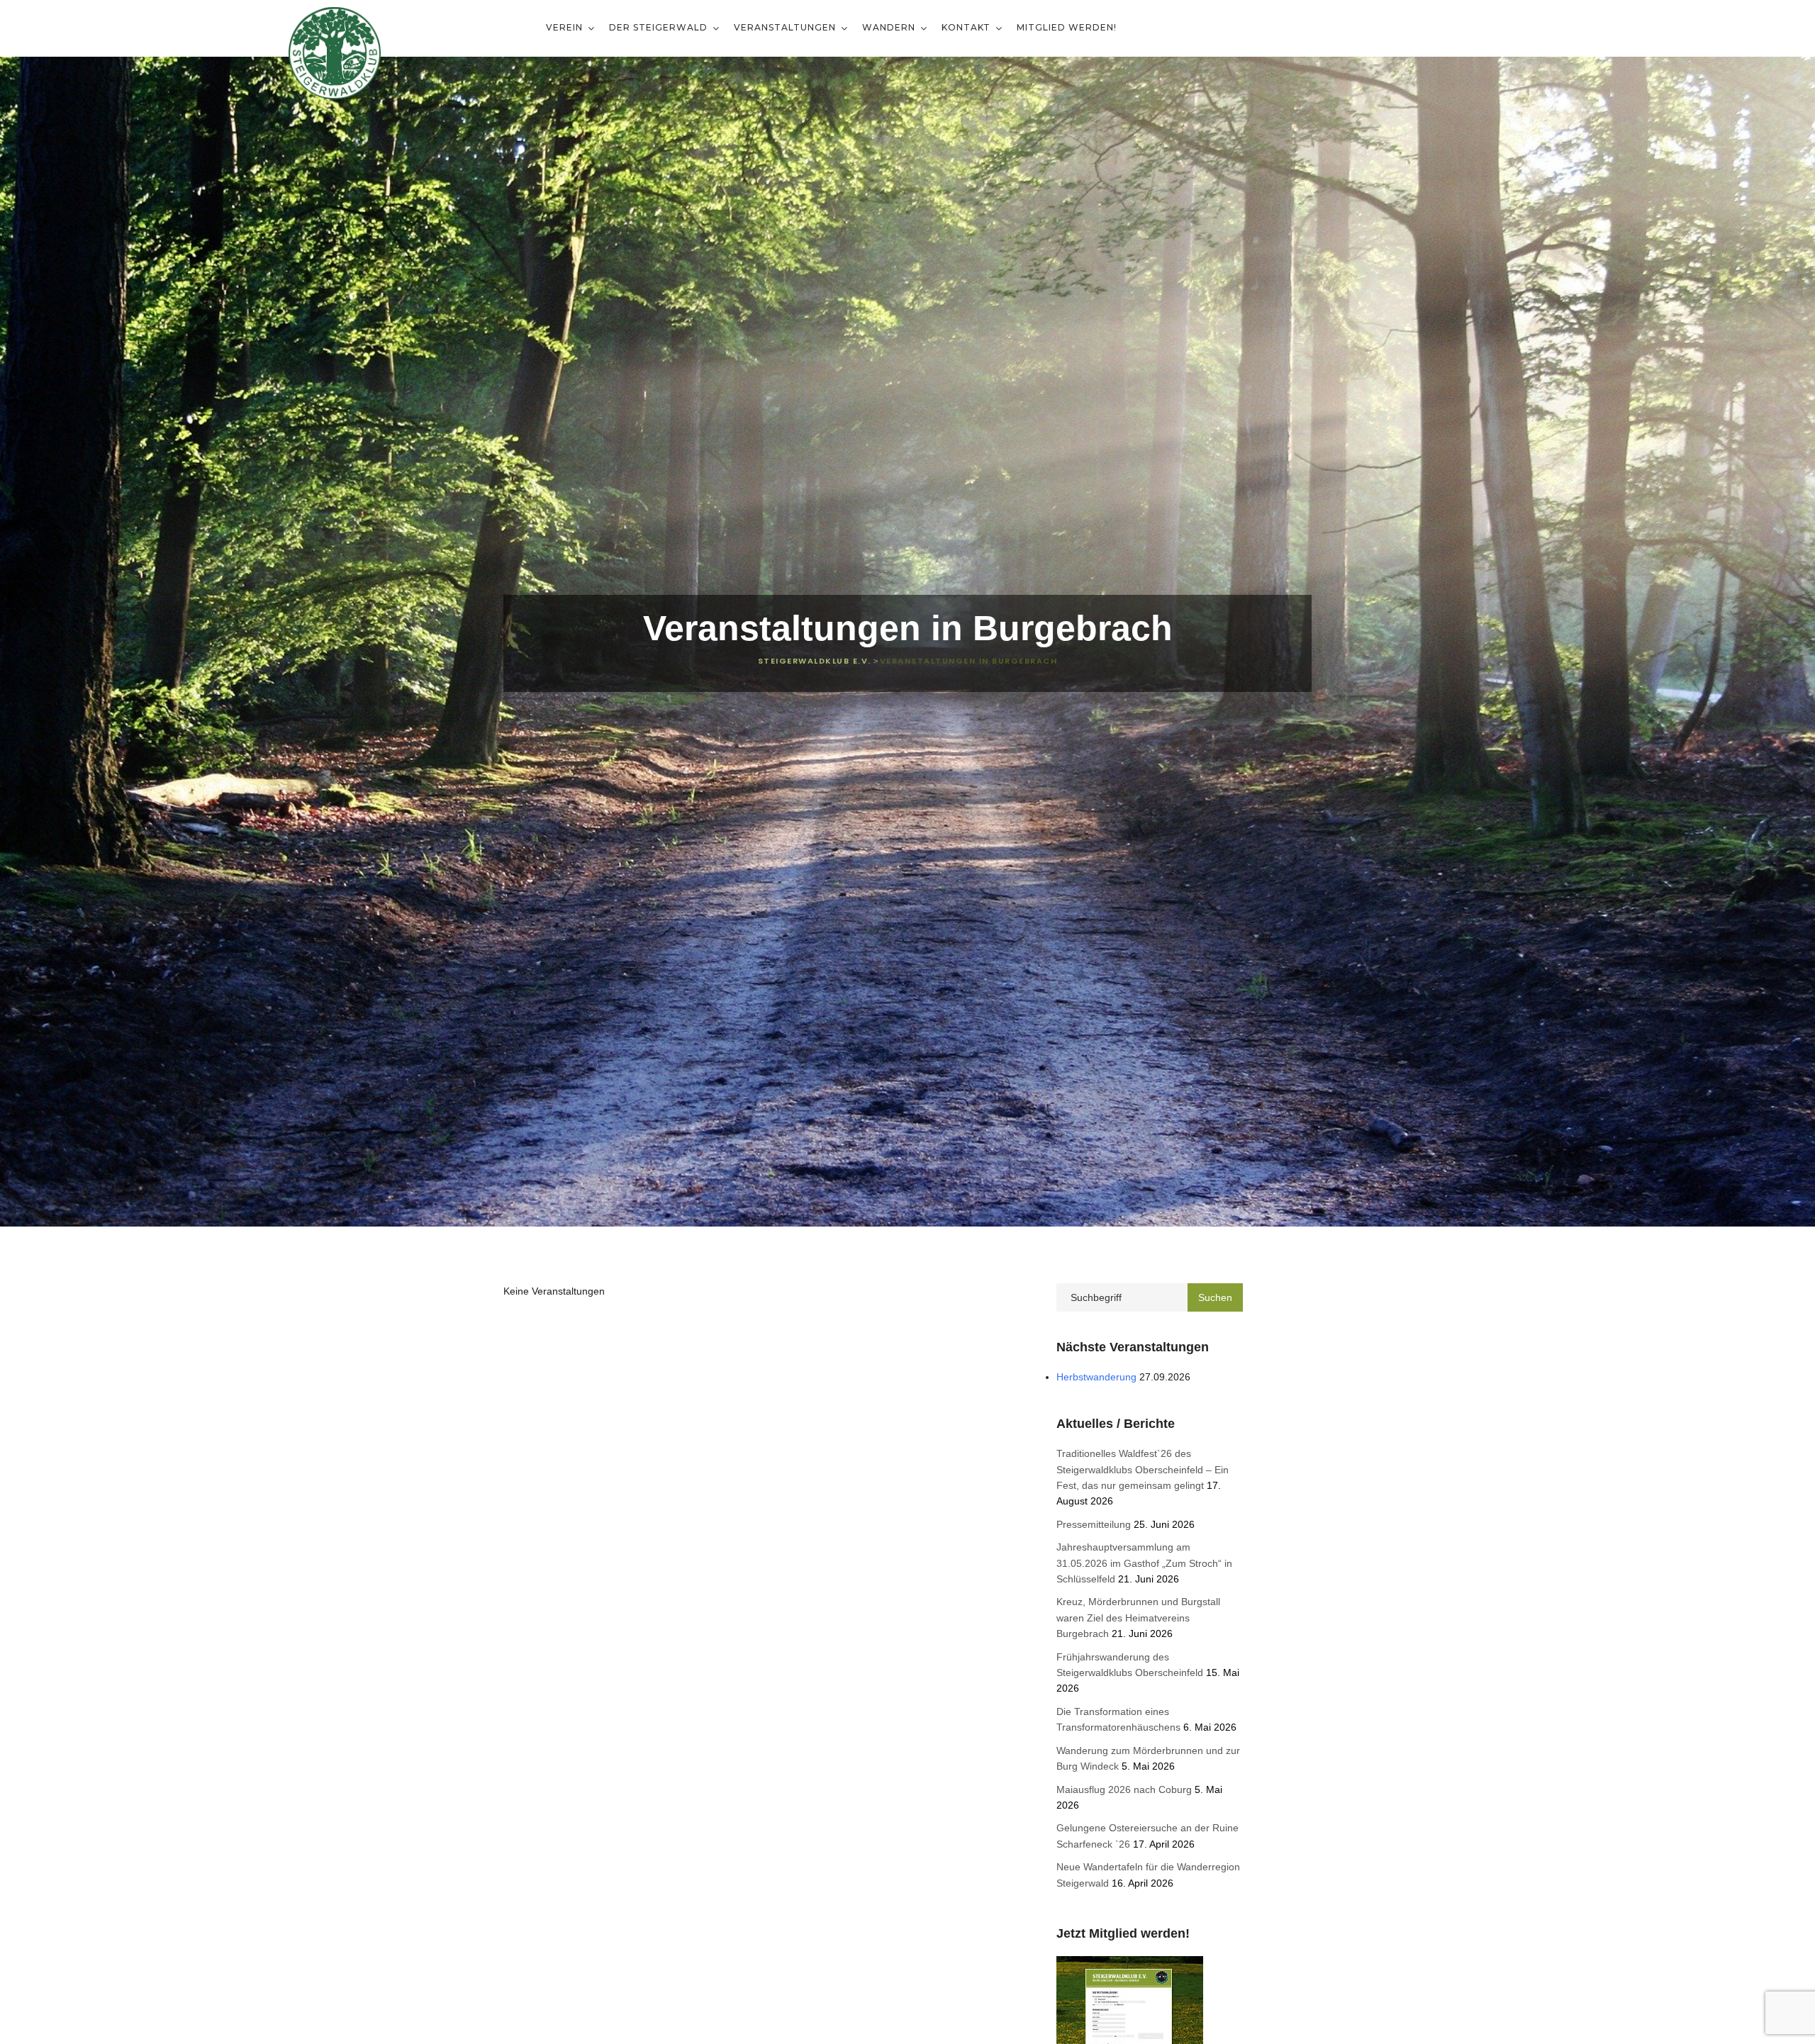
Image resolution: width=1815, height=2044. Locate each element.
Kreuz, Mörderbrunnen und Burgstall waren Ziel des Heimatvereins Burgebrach (1138, 1618)
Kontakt (967, 27)
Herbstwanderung (1096, 1377)
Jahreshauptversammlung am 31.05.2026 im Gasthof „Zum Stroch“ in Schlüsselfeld (1144, 1563)
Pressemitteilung (1094, 1524)
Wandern (890, 27)
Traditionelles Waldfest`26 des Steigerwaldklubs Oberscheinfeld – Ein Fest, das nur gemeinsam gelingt (1143, 1469)
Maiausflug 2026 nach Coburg (1124, 1789)
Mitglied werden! (1067, 27)
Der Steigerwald (660, 27)
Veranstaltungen (786, 27)
